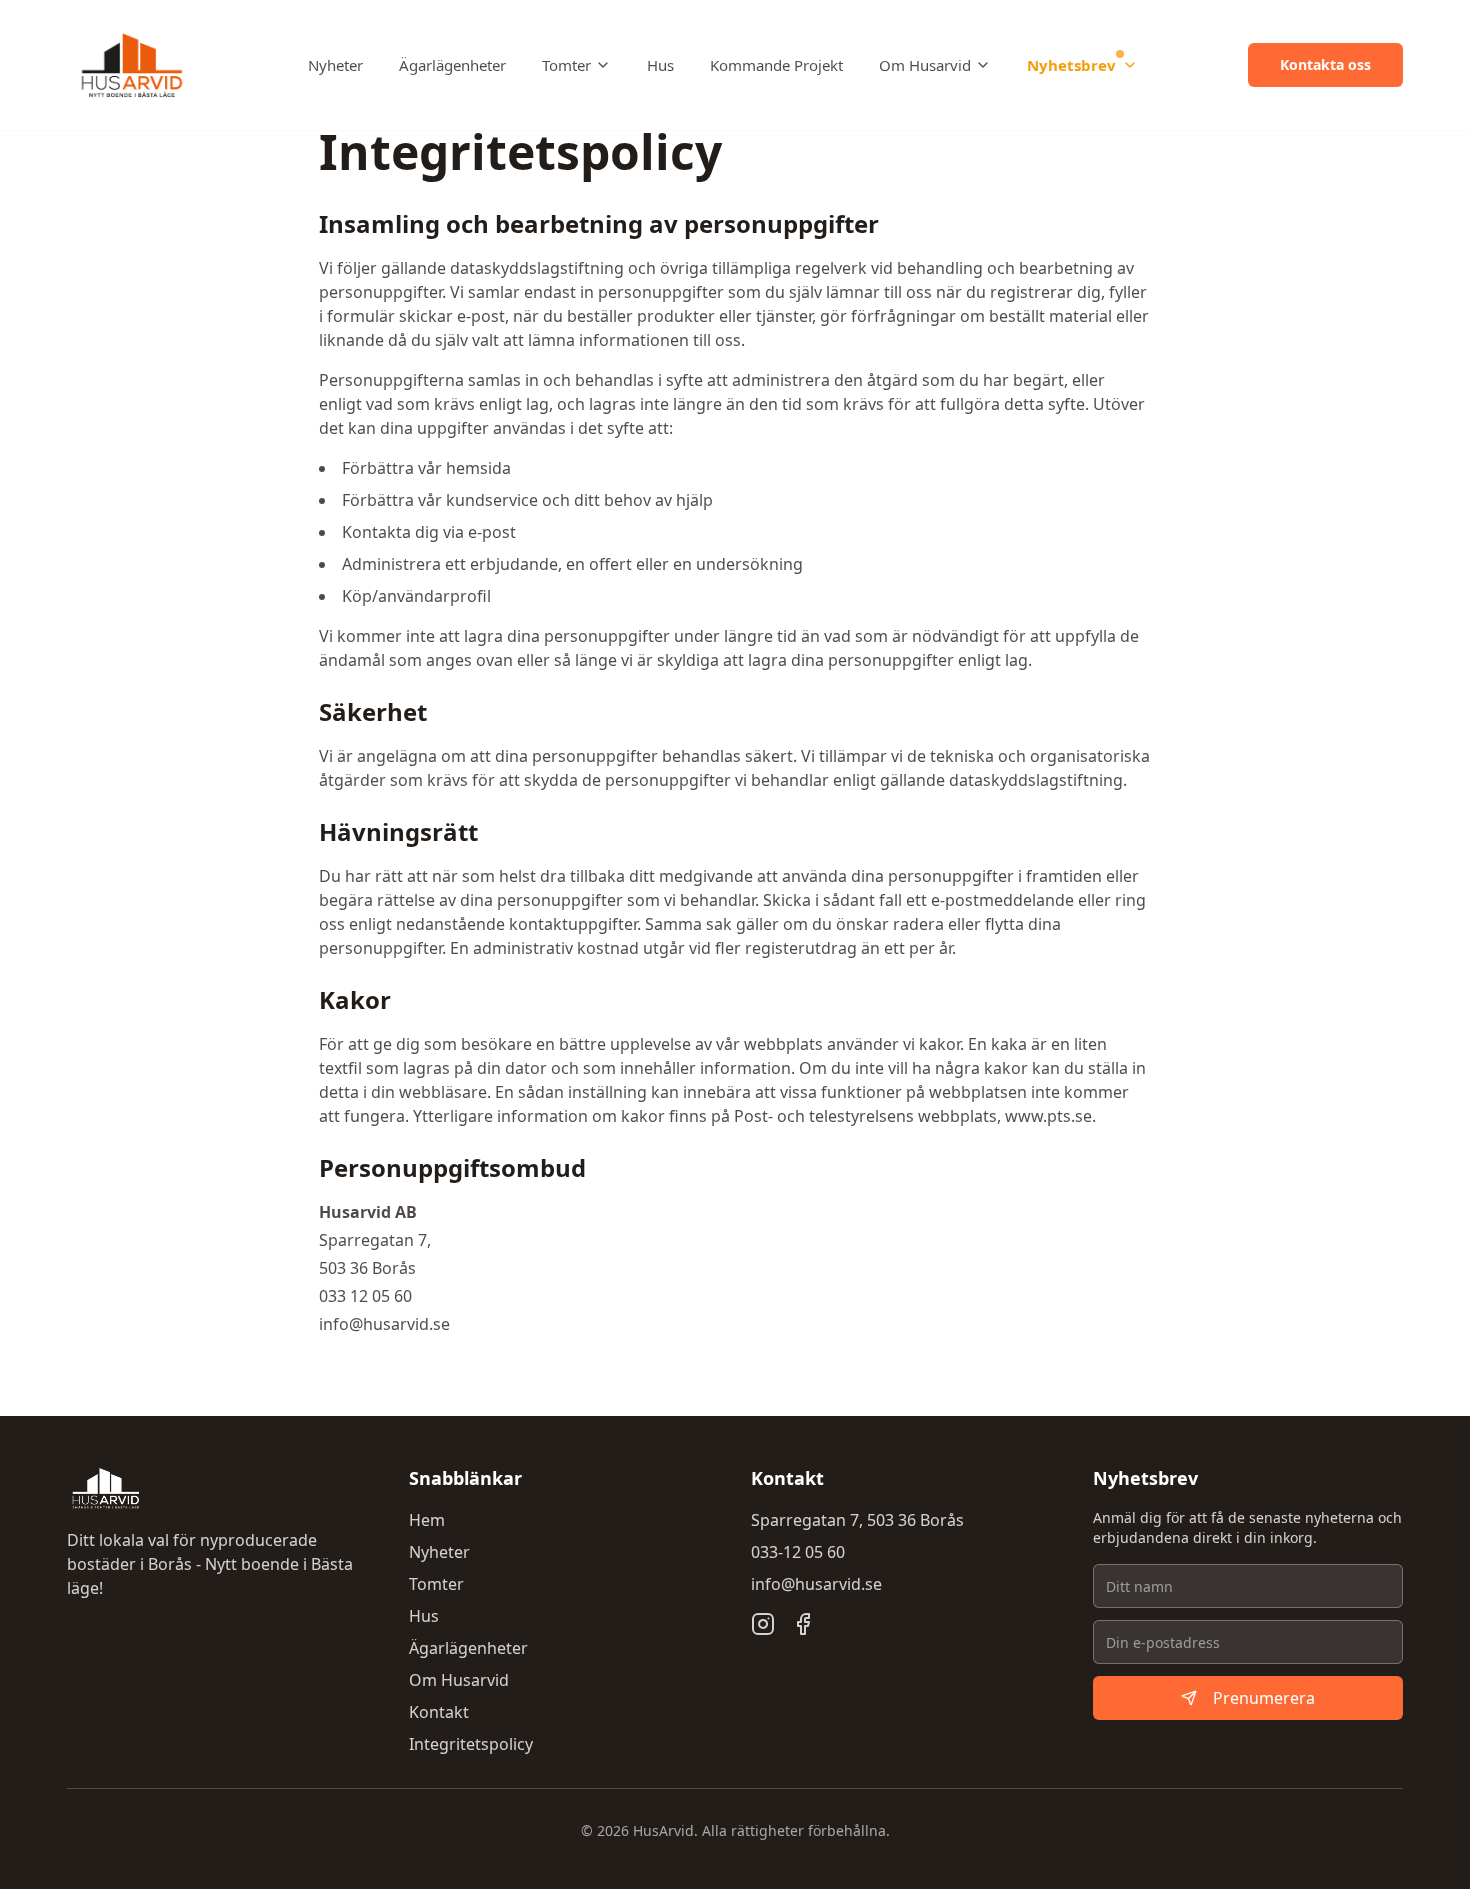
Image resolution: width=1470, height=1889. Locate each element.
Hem (427, 1520)
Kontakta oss (1325, 64)
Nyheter (335, 65)
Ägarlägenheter (452, 65)
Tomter (566, 65)
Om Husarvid (925, 65)
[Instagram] (763, 1624)
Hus (660, 65)
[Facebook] (803, 1624)
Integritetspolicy (471, 1744)
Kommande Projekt (776, 65)
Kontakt (439, 1712)
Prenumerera (1264, 1698)
